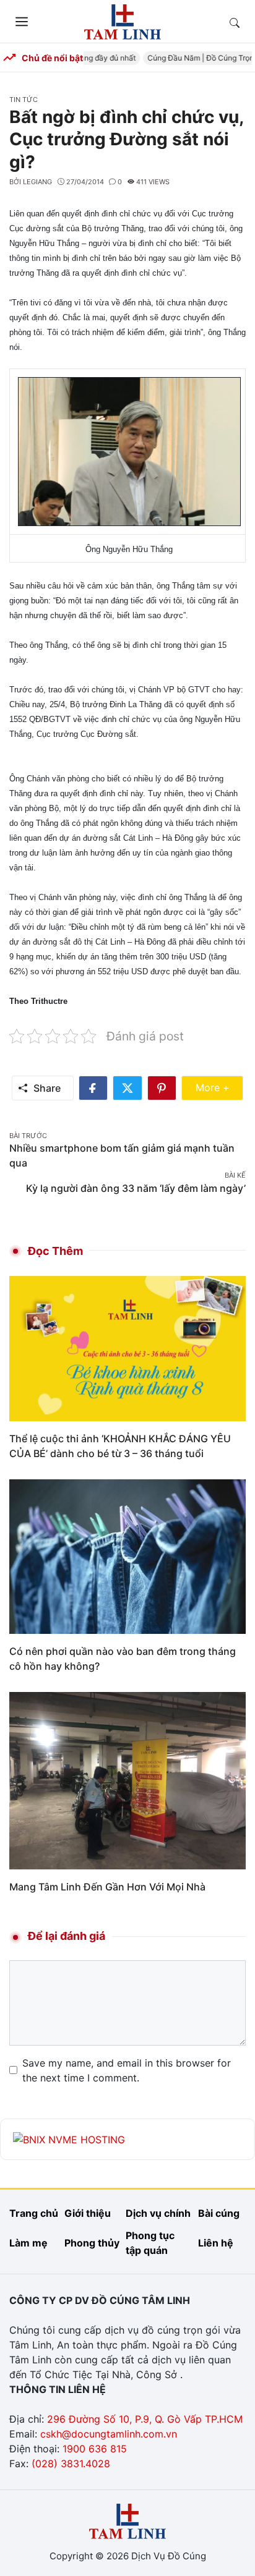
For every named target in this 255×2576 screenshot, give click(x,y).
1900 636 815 (95, 2449)
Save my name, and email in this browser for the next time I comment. (127, 2070)
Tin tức (24, 100)
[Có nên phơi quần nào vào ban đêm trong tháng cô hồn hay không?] (127, 1556)
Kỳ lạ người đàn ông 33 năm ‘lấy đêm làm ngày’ (136, 1188)
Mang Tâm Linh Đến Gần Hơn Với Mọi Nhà (107, 1887)
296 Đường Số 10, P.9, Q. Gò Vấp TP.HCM (145, 2419)
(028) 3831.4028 (71, 2463)
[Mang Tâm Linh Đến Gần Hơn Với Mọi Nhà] (127, 1780)
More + (219, 1087)
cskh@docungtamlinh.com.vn (109, 2434)
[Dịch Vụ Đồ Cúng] (123, 20)
